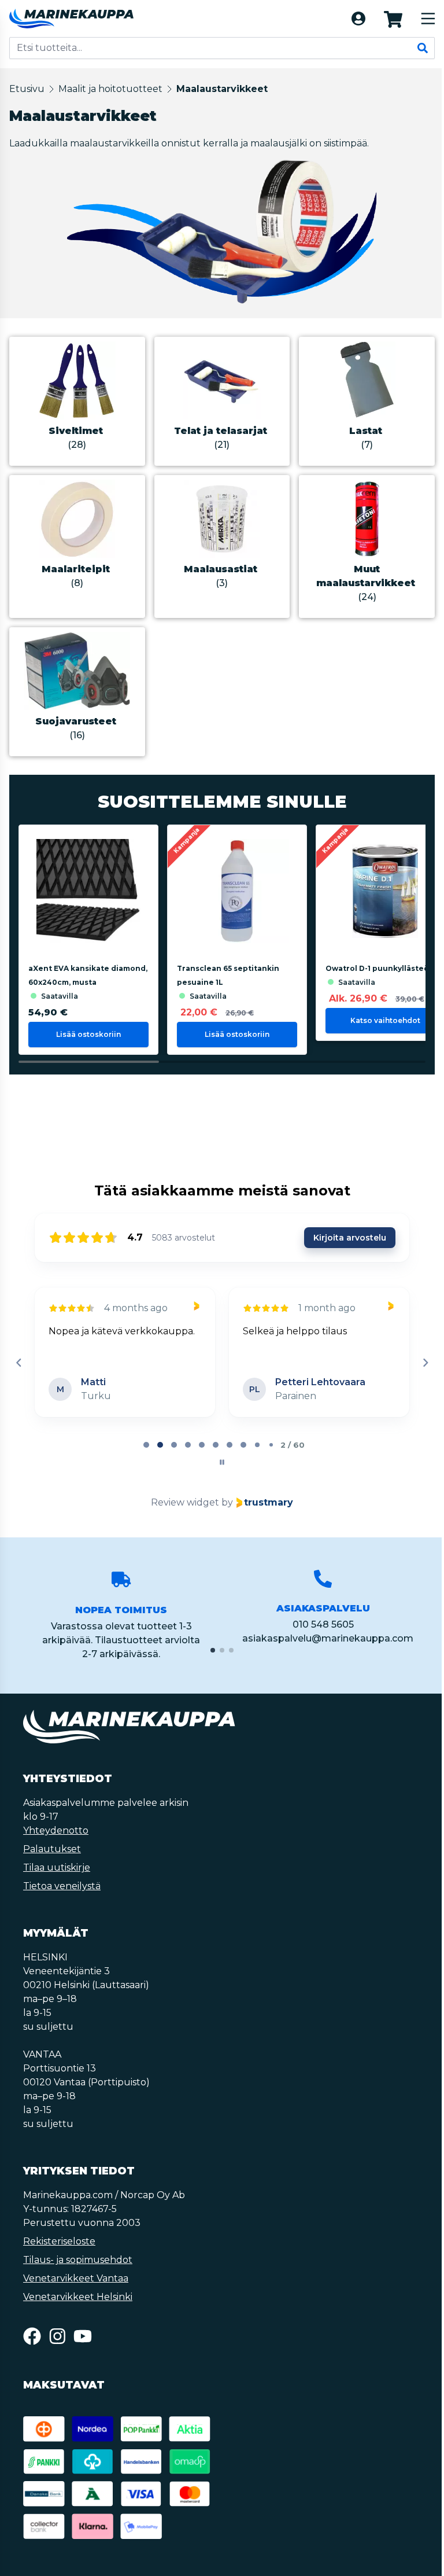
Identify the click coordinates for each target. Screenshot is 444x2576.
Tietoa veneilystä (62, 1886)
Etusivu (27, 89)
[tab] (146, 1445)
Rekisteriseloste (59, 2241)
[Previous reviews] (18, 1363)
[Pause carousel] (222, 1462)
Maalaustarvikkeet (222, 89)
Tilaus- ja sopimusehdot (78, 2260)
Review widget (185, 1502)
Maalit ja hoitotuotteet (110, 89)
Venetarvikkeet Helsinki (78, 2297)
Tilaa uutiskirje (57, 1867)
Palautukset (52, 1849)
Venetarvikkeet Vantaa (76, 2278)
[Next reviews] (425, 1363)
